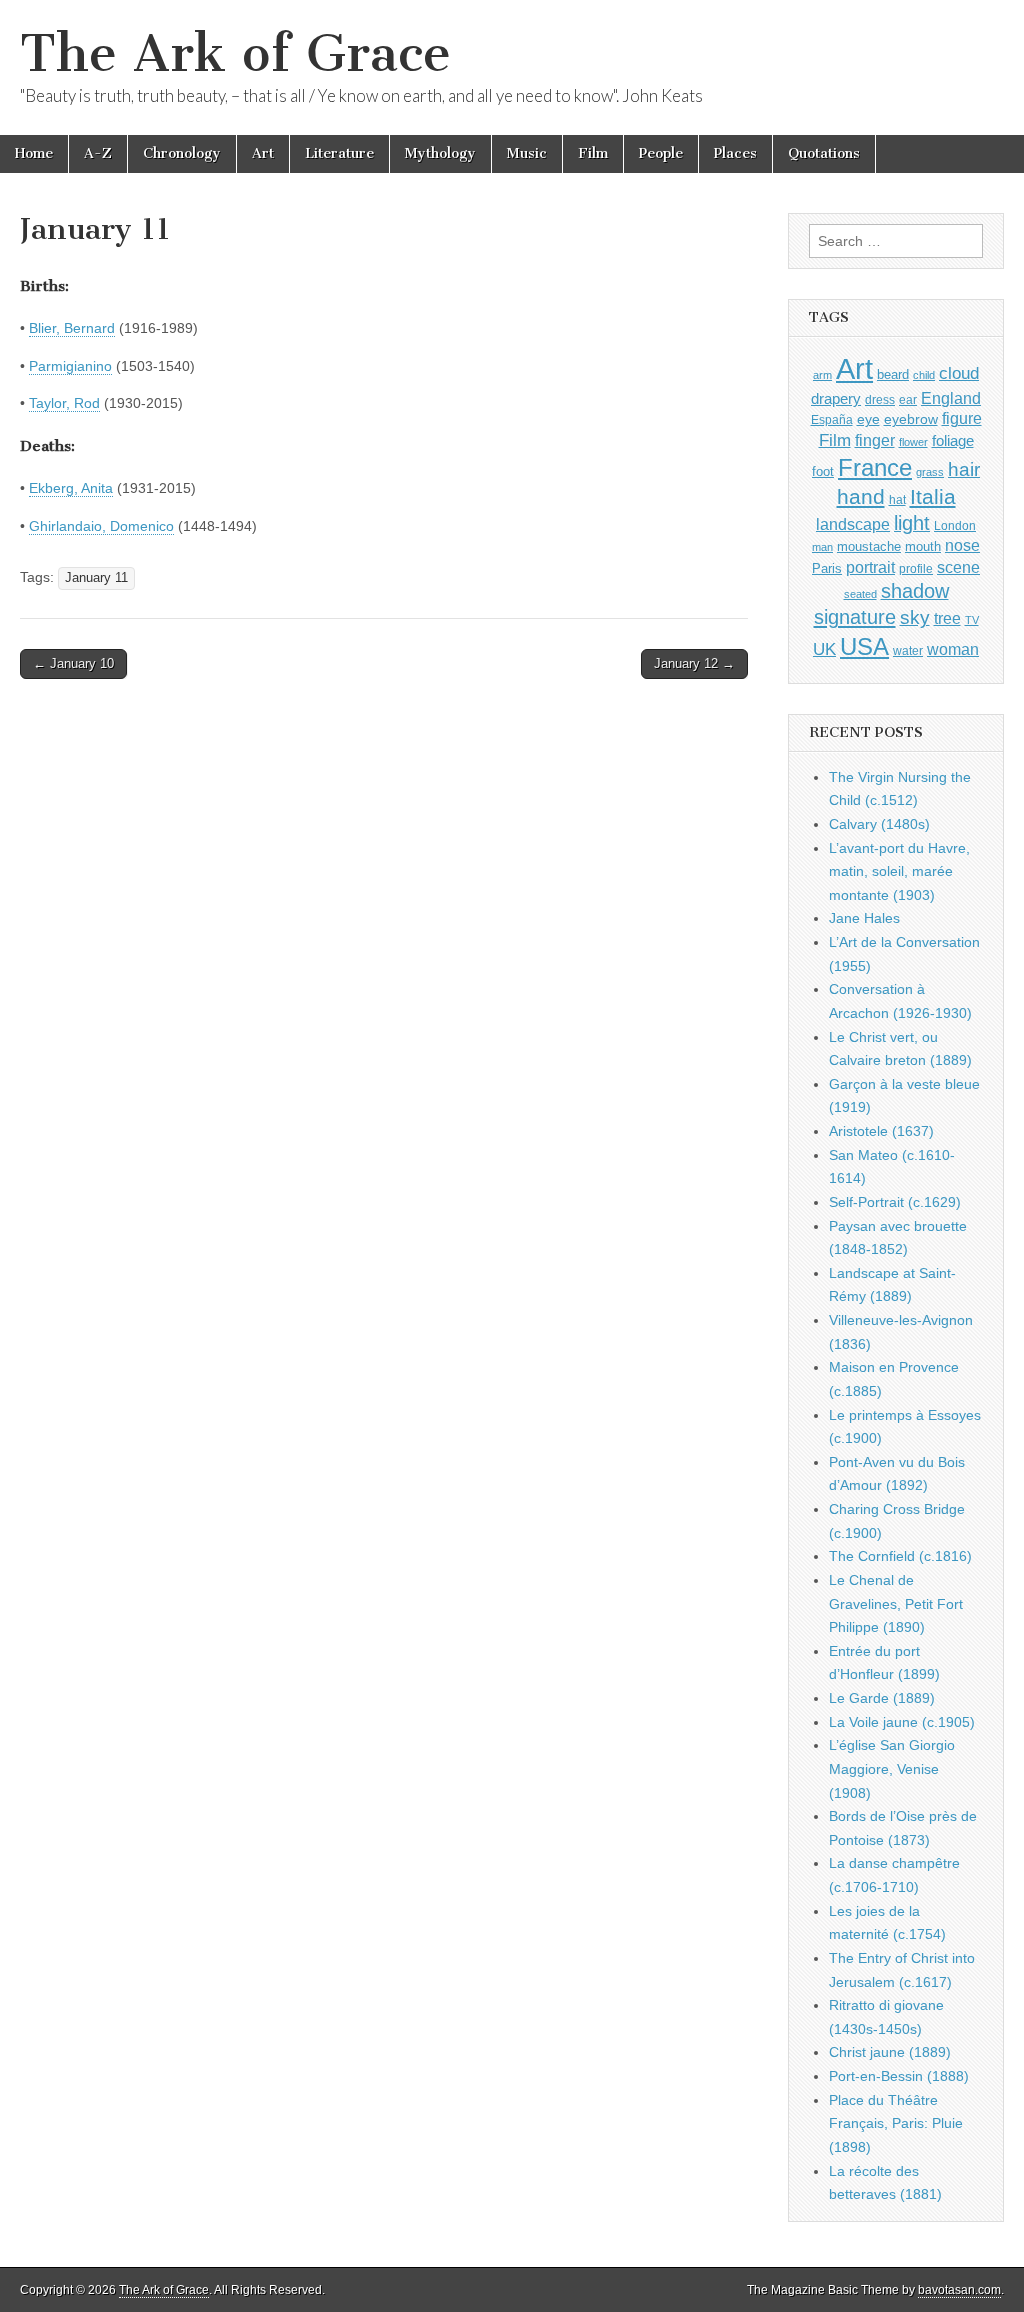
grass (930, 472)
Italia (933, 496)
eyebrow (911, 419)
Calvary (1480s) (879, 824)
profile (916, 569)
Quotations (824, 153)
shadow (915, 591)
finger (875, 440)
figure (962, 418)
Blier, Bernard (72, 328)
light (912, 523)
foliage (953, 441)
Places (735, 153)
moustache (869, 546)
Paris (827, 569)
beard (893, 374)
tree (947, 618)
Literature (339, 153)
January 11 (96, 578)
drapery (836, 398)
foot (823, 471)
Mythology (440, 153)
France (875, 467)
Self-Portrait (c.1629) (895, 1202)
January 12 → (694, 663)
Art (263, 153)
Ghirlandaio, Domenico (101, 526)
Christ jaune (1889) (890, 2052)
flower (913, 442)
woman (953, 649)
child (924, 375)
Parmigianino (70, 366)
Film (593, 153)
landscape (853, 524)
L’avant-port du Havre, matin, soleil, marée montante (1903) (899, 871)
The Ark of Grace (235, 53)
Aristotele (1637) (881, 1131)
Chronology (182, 153)
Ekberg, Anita (71, 488)
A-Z (98, 153)
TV (972, 620)
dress (880, 400)
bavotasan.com (959, 2290)
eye (868, 419)
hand (861, 496)
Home (34, 153)
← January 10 (73, 663)
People (661, 153)
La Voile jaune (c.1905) (902, 1722)
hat (897, 500)
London (955, 525)
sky (915, 617)
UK (824, 649)
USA (864, 646)
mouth (923, 546)
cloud (959, 373)
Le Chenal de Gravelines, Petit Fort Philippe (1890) (896, 1603)
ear (908, 400)
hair (964, 469)
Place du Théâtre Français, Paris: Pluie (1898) (896, 2123)
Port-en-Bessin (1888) (899, 2076)
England (951, 398)
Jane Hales (864, 918)
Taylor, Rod (64, 403)
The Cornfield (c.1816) (900, 1556)
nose (962, 545)
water (908, 651)
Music (527, 153)
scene (958, 567)
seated (860, 594)
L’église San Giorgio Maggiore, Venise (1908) (892, 1768)
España (832, 420)
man (822, 547)
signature (855, 617)
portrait (870, 567)
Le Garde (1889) (882, 1698)
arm (822, 375)
